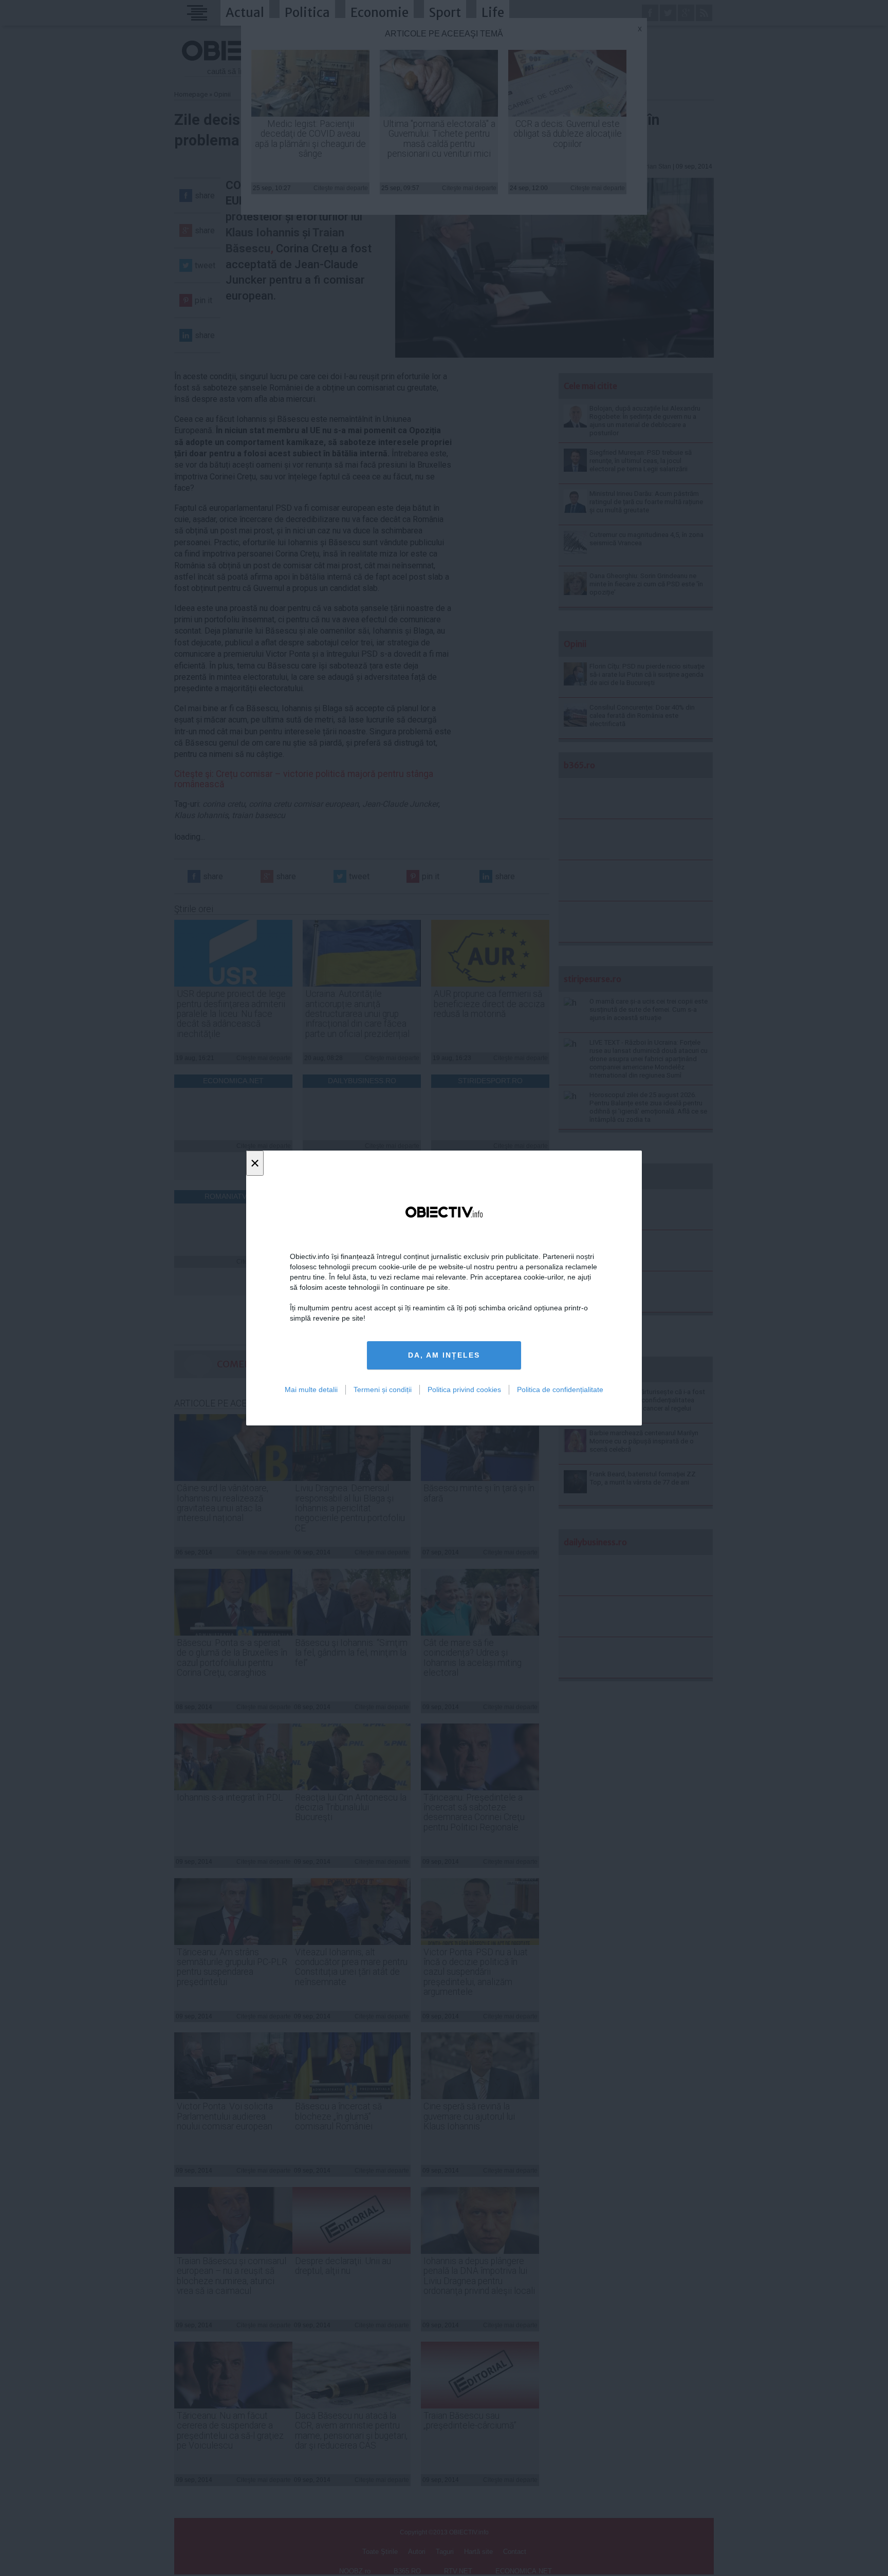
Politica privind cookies (464, 1389)
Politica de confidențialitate (560, 1389)
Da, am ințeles (444, 1355)
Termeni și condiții (383, 1389)
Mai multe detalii (311, 1389)
